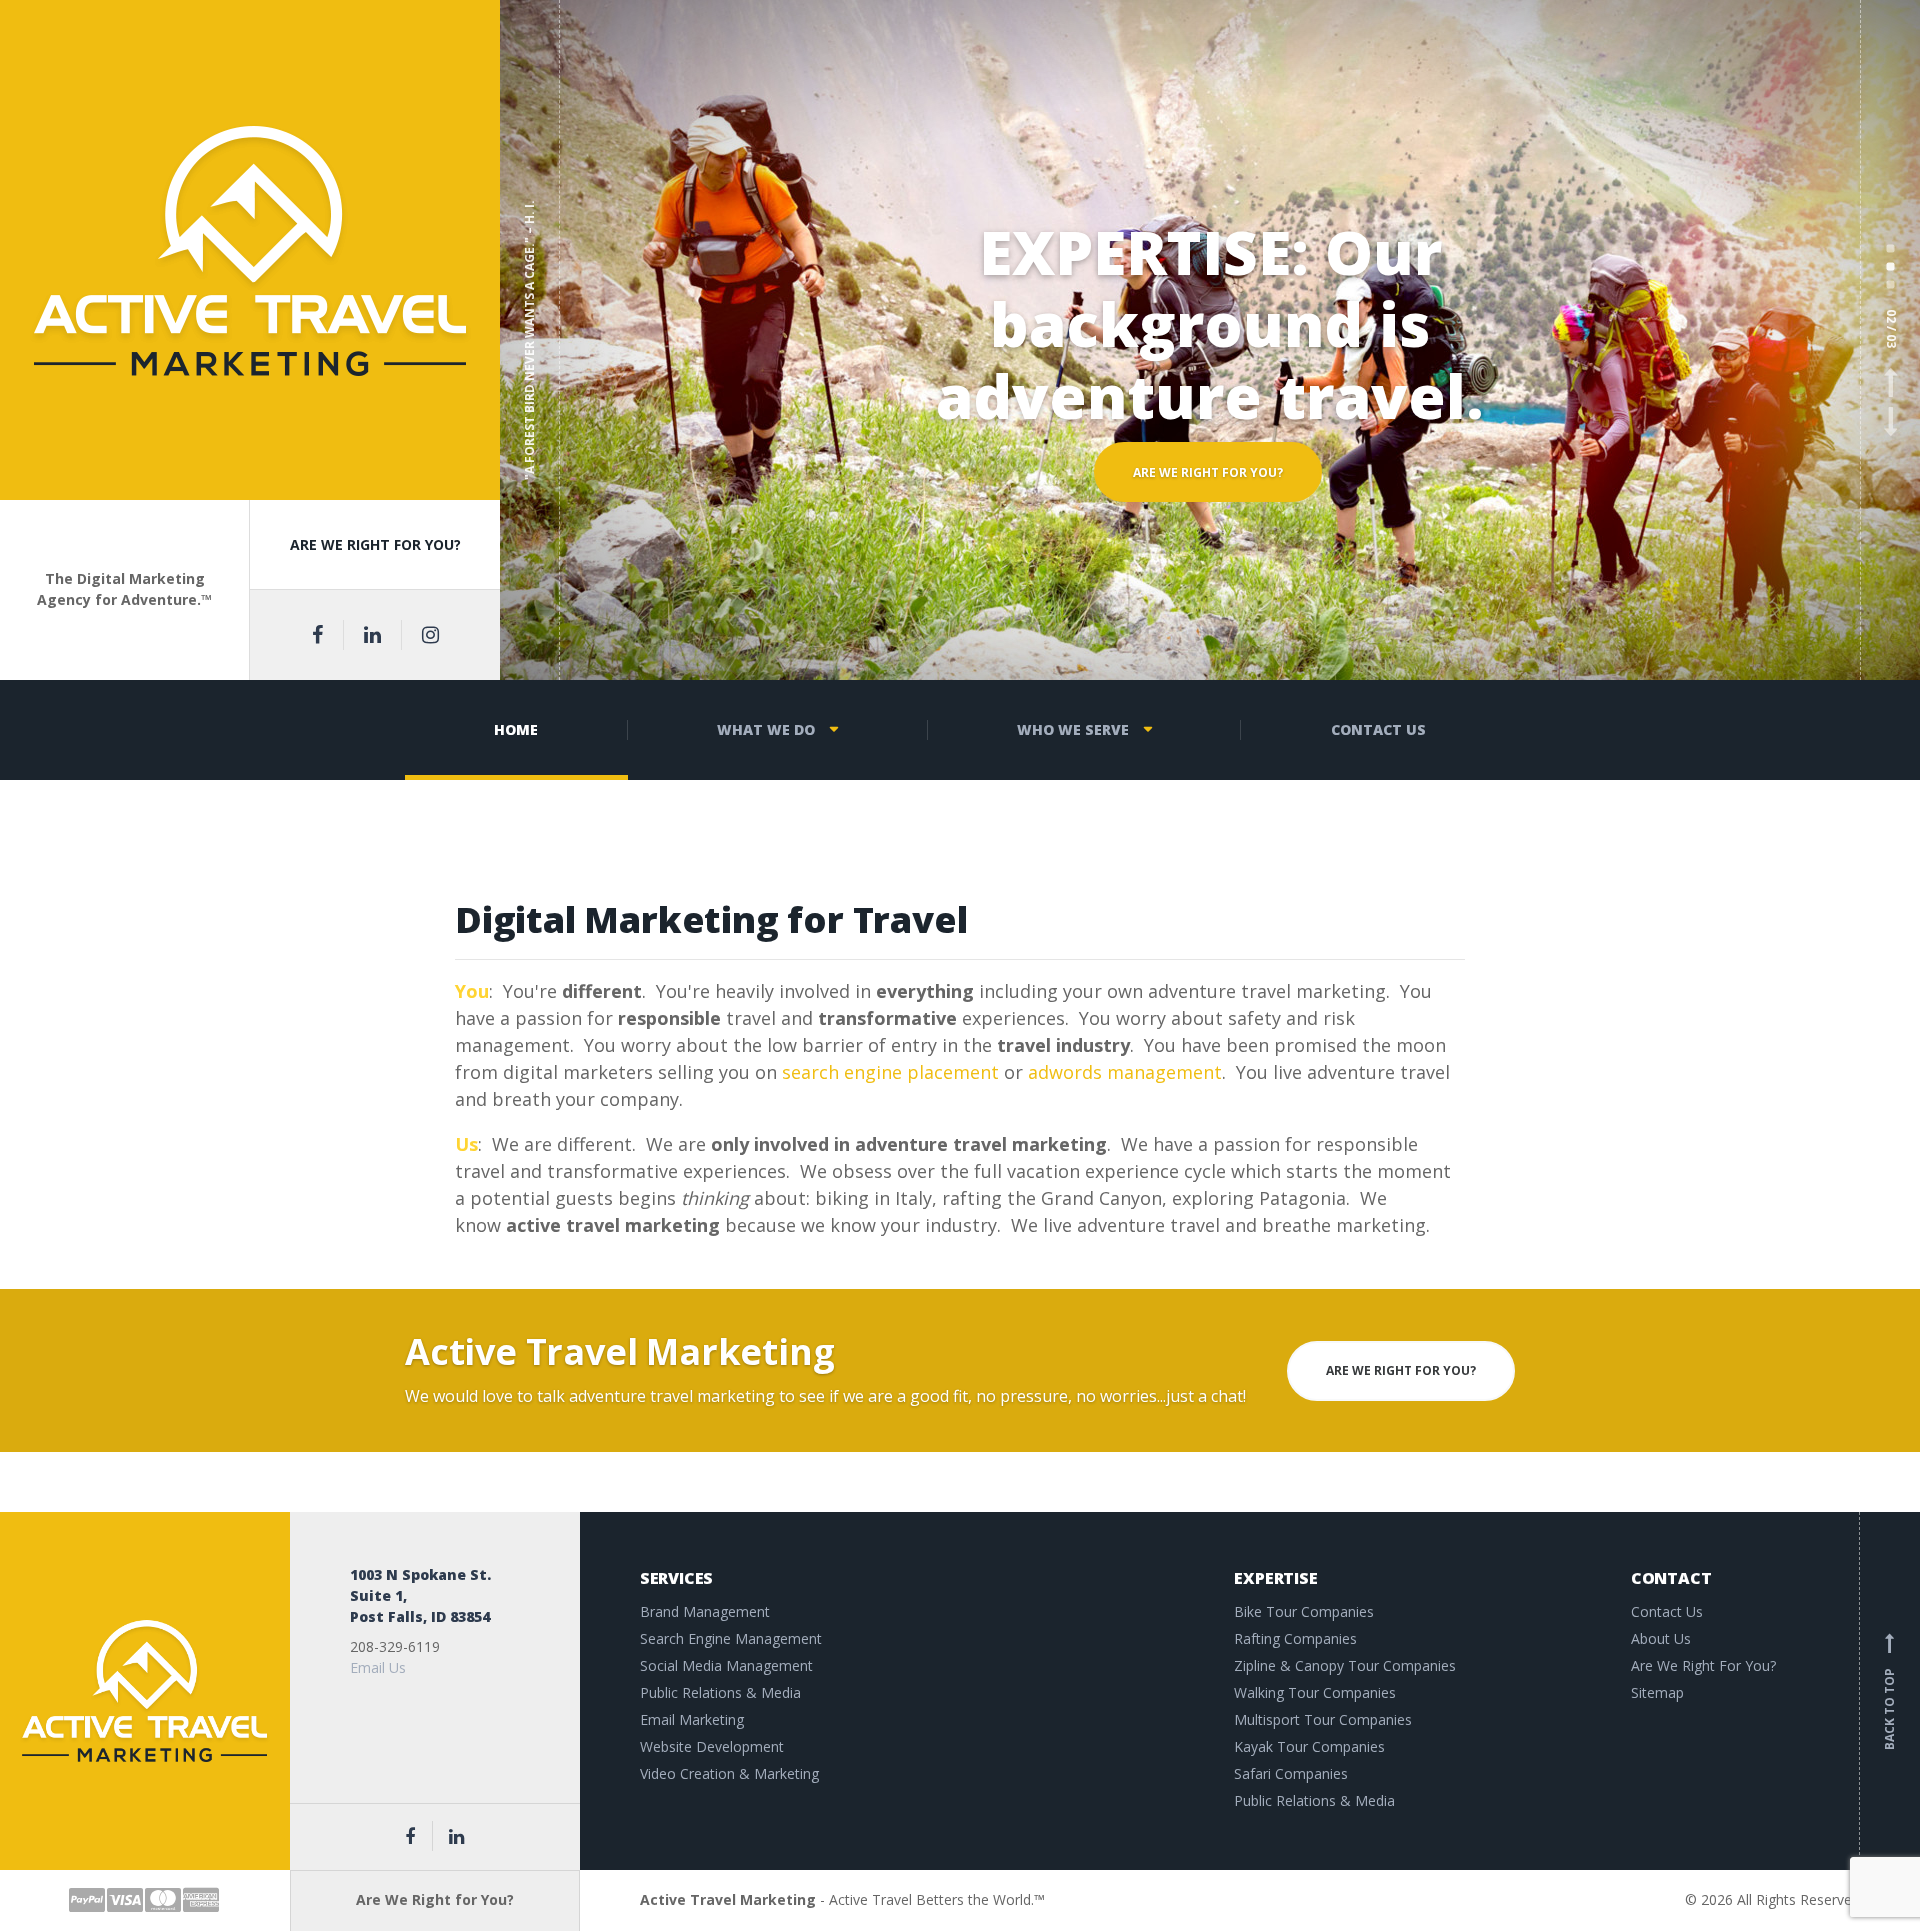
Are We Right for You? (1208, 517)
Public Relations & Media (720, 1692)
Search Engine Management (731, 1638)
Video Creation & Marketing (729, 1773)
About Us (1661, 1638)
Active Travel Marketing (728, 1899)
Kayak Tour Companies (1309, 1746)
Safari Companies (1291, 1773)
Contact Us (1378, 729)
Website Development (712, 1746)
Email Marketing (692, 1719)
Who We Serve (1073, 729)
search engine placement (890, 1072)
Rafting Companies (1295, 1638)
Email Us (378, 1667)
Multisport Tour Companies (1323, 1719)
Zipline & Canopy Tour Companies (1345, 1665)
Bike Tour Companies (1304, 1611)
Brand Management (705, 1611)
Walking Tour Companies (1315, 1692)
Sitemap (1657, 1692)
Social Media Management (726, 1665)
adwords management (1125, 1072)
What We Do (766, 729)
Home (516, 729)
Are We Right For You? (1703, 1665)
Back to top (1889, 1694)
